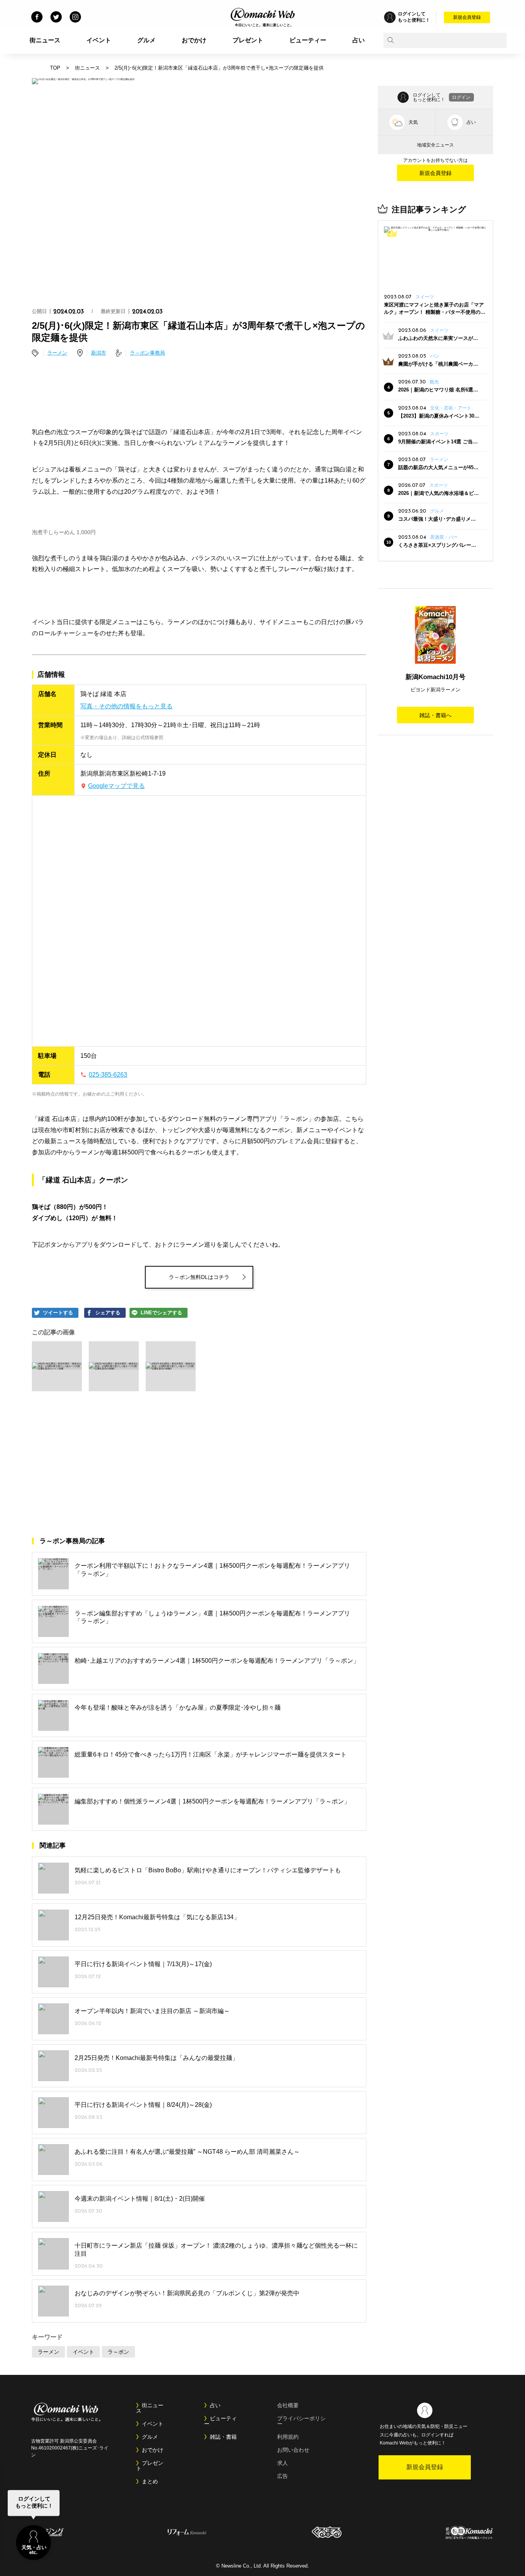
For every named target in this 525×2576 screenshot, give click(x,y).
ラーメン (57, 353)
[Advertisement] (199, 393)
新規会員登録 (467, 17)
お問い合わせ (293, 2450)
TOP (55, 68)
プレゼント (248, 40)
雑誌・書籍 (223, 2437)
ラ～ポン (118, 2352)
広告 (282, 2476)
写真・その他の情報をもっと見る (126, 706)
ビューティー (308, 40)
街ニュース (45, 40)
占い (359, 40)
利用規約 (288, 2437)
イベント (99, 40)
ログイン (461, 97)
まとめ (150, 2481)
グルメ (146, 40)
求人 (282, 2463)
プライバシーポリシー (301, 2421)
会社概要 (288, 2405)
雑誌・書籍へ (435, 715)
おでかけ (194, 40)
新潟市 (99, 353)
